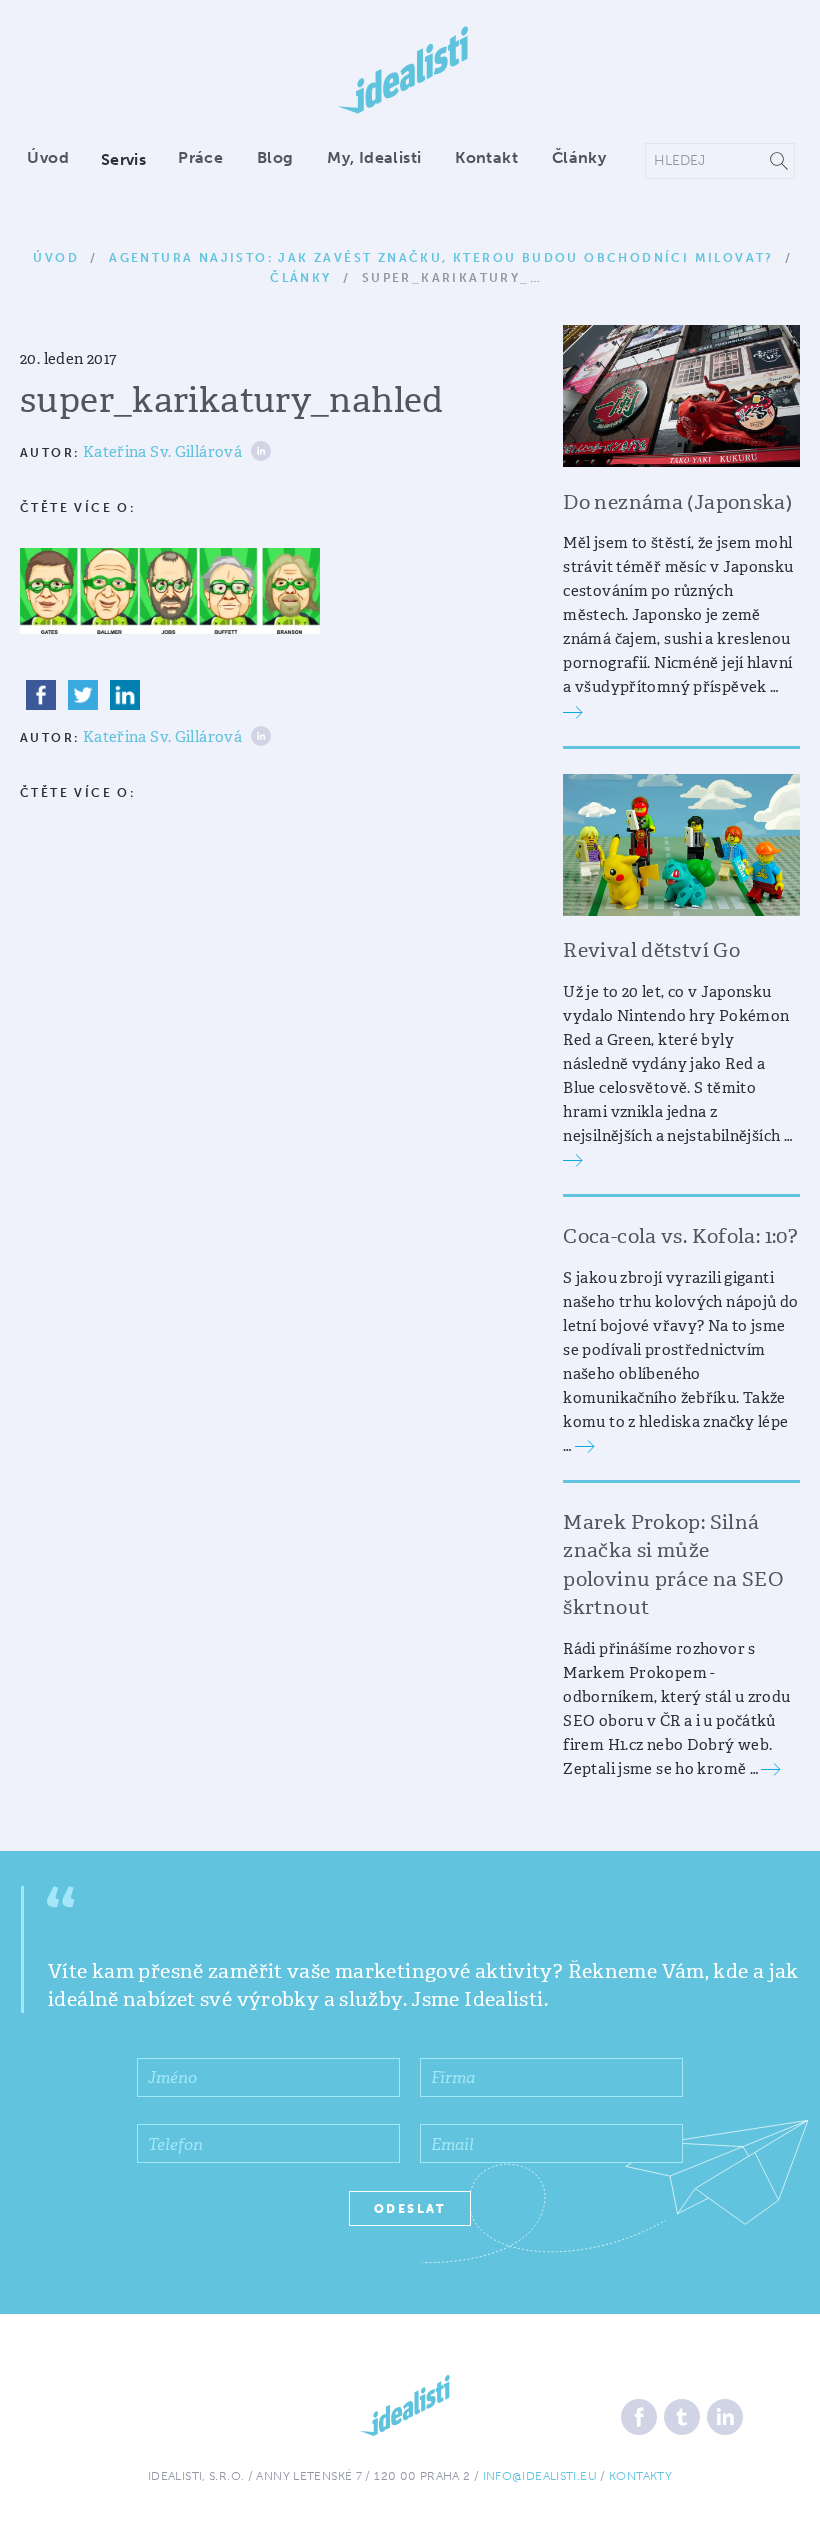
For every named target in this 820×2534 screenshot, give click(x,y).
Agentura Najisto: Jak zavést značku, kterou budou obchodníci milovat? (441, 258)
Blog (275, 157)
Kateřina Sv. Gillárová (162, 452)
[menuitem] (55, 159)
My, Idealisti (374, 157)
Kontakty (640, 2476)
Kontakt (486, 157)
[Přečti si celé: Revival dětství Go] (573, 1160)
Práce (200, 157)
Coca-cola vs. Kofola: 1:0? (680, 1236)
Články (579, 157)
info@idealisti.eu (540, 2476)
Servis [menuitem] (123, 159)
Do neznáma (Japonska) (677, 502)
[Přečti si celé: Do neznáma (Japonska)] (573, 711)
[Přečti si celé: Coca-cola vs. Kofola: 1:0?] (585, 1446)
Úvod (48, 157)
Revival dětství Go (651, 950)
